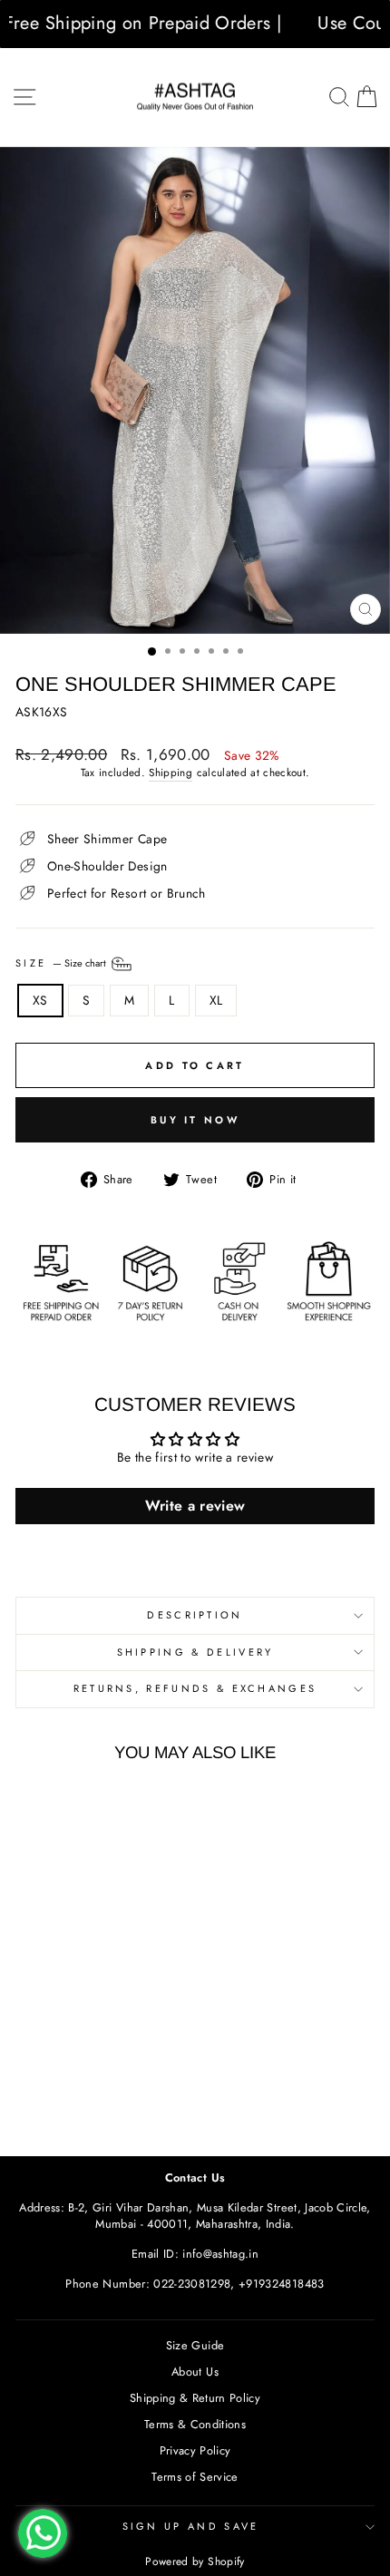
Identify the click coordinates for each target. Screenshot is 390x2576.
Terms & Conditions (195, 2424)
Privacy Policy (195, 2450)
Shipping (171, 773)
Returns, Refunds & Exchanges (195, 1688)
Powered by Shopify (195, 2561)
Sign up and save (191, 2526)
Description (195, 1615)
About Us (195, 2372)
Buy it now (195, 1120)
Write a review (195, 1506)
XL (216, 1000)
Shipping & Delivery (195, 1652)
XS (40, 1000)
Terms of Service (195, 2477)
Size (62, 962)
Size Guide (195, 2345)
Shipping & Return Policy (195, 2398)
